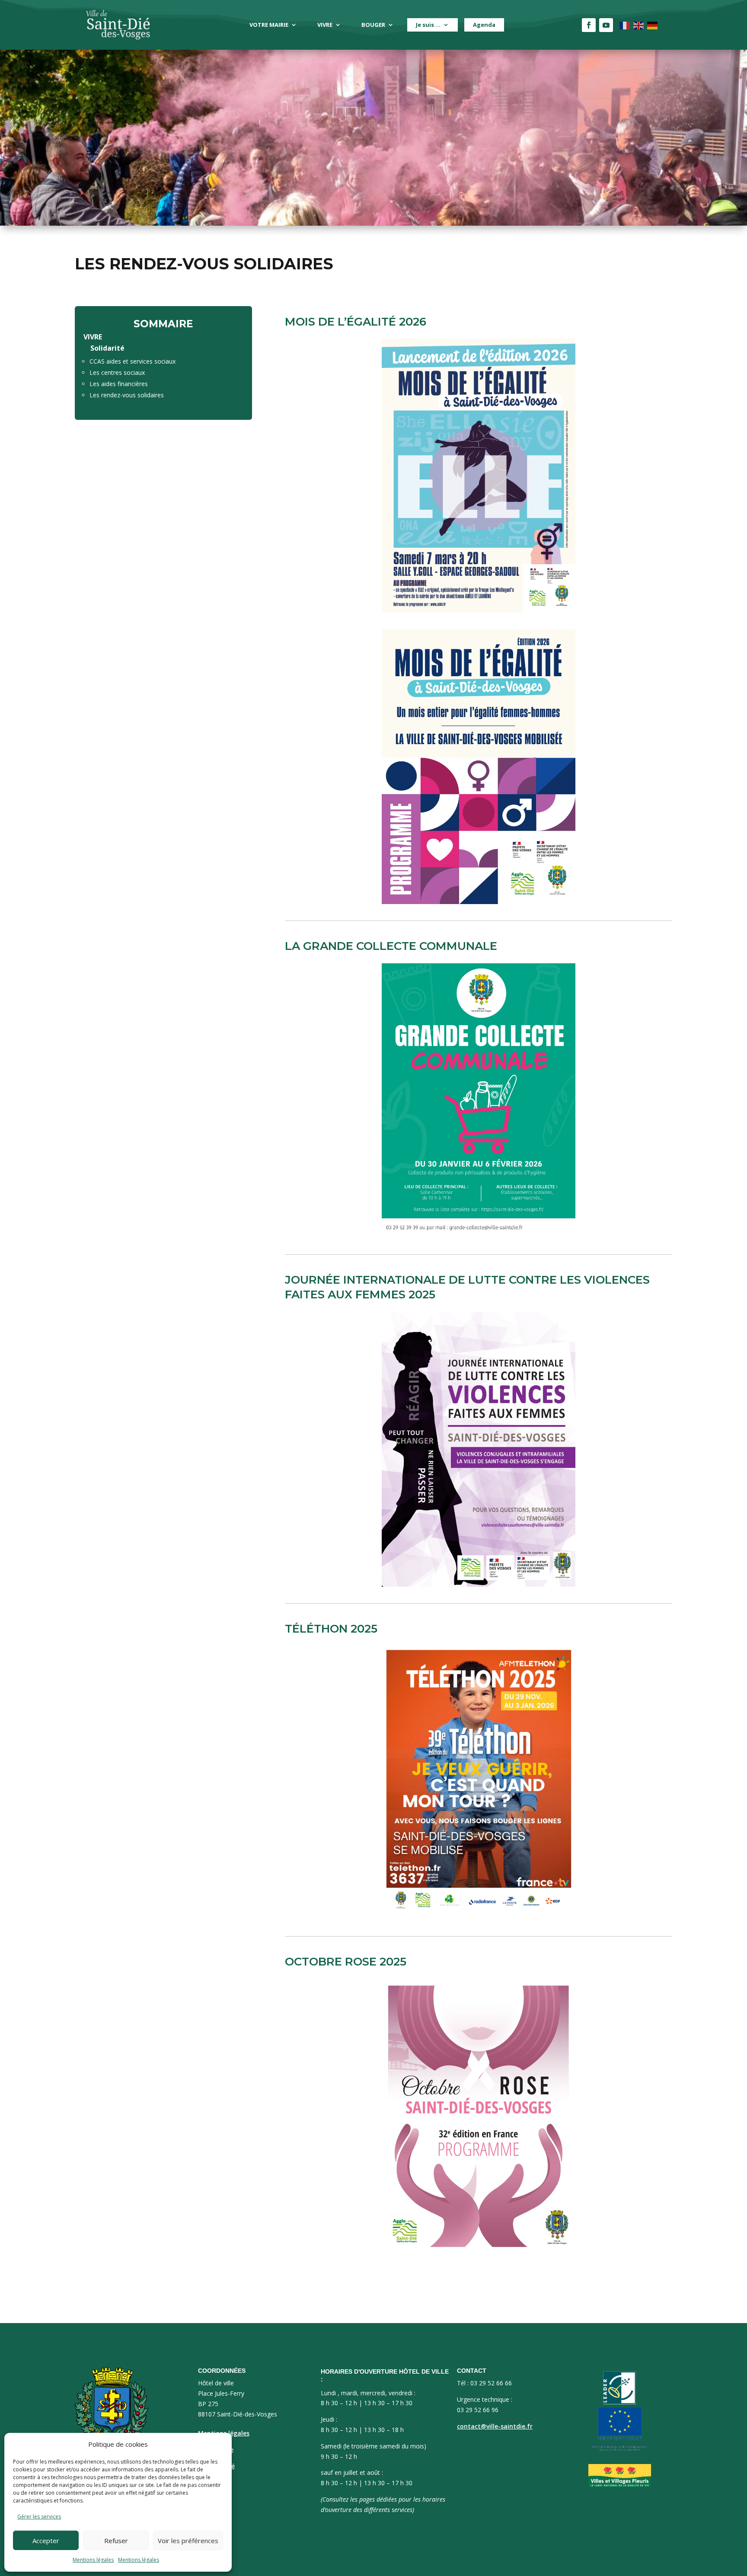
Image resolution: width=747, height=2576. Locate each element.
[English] (639, 25)
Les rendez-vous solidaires (127, 395)
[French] (625, 25)
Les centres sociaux (117, 372)
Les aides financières (119, 384)
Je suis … (428, 25)
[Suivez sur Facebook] (589, 25)
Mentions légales (93, 2560)
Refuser (116, 2541)
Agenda (484, 25)
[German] (653, 25)
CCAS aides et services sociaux (132, 361)
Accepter (46, 2541)
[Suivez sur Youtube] (606, 25)
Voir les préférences (188, 2541)
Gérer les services (39, 2517)
